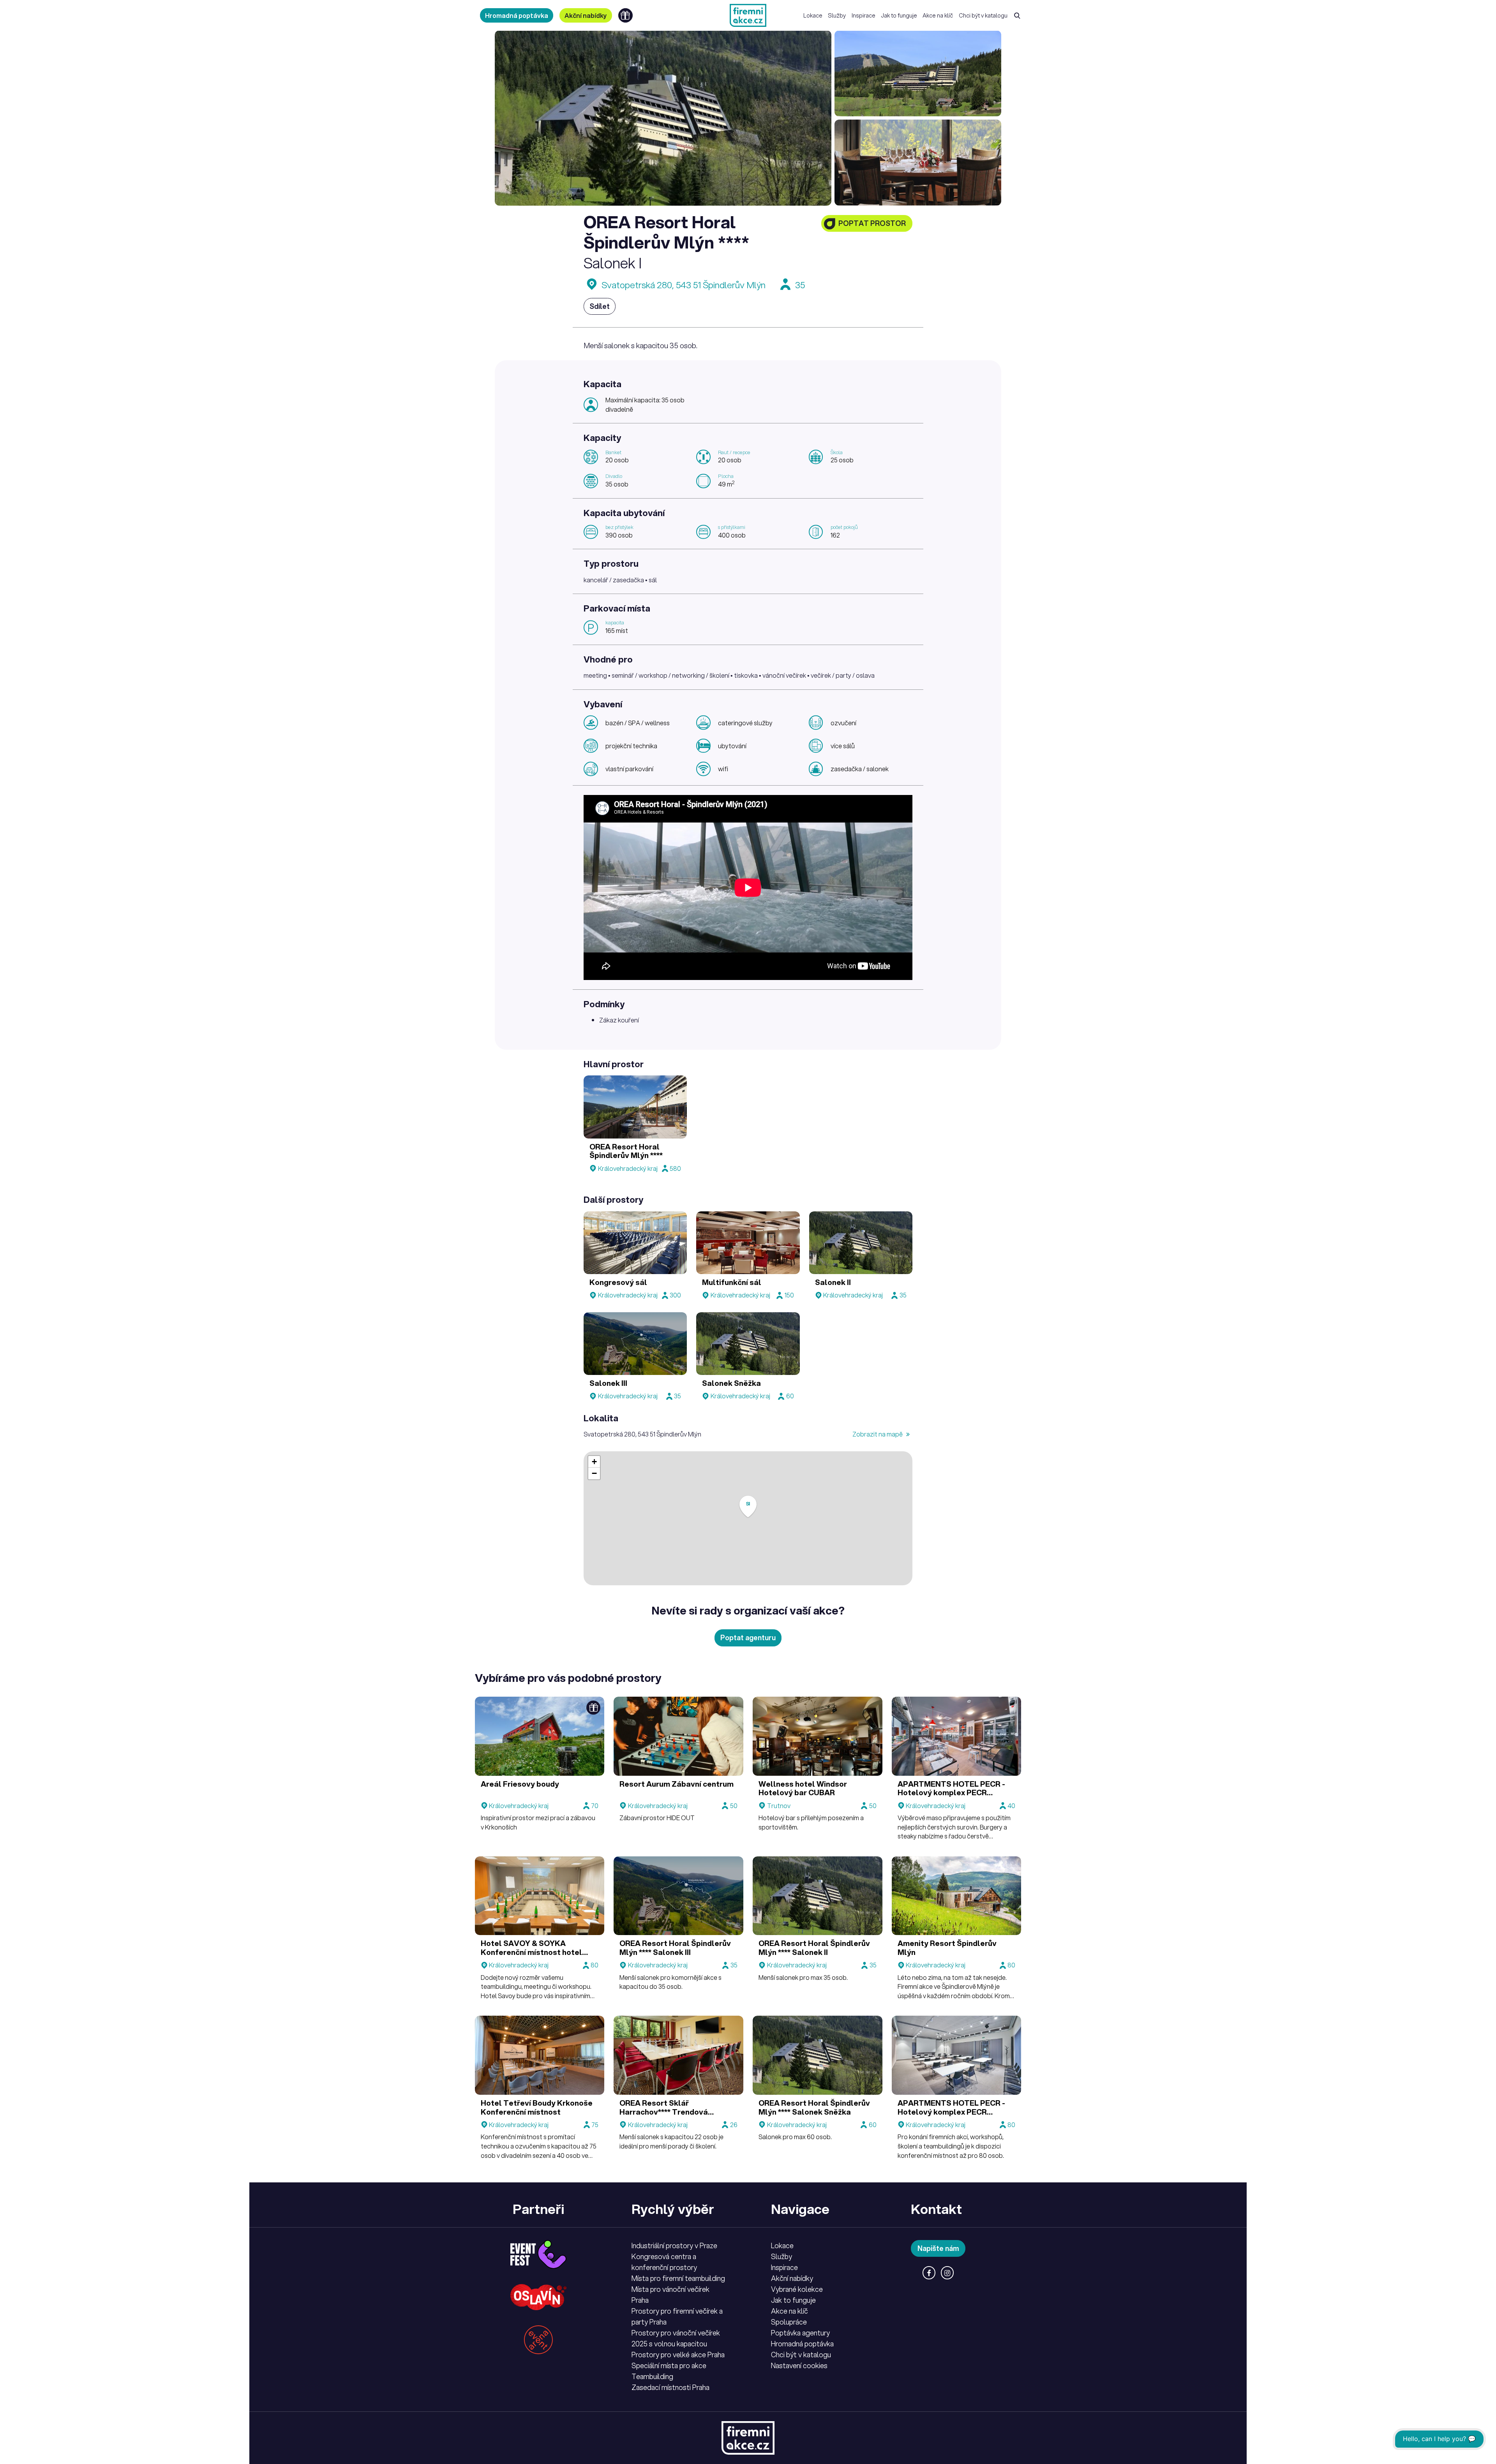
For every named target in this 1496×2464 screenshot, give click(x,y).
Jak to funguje (899, 15)
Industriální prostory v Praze (674, 2245)
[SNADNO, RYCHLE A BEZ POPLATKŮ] (748, 15)
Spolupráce (789, 2322)
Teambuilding (652, 2376)
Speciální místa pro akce (669, 2365)
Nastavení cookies (799, 2365)
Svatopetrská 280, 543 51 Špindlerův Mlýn (684, 285)
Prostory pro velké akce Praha (678, 2355)
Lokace (813, 15)
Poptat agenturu (748, 1637)
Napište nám (938, 2248)
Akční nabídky (586, 15)
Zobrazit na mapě (878, 1434)
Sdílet (600, 306)
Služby (837, 15)
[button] (748, 1507)
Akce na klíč (938, 15)
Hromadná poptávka (517, 15)
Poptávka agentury (800, 2333)
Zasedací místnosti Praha (670, 2387)
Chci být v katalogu (983, 15)
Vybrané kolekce (797, 2289)
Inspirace (864, 15)
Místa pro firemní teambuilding (678, 2278)
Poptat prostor (872, 223)
